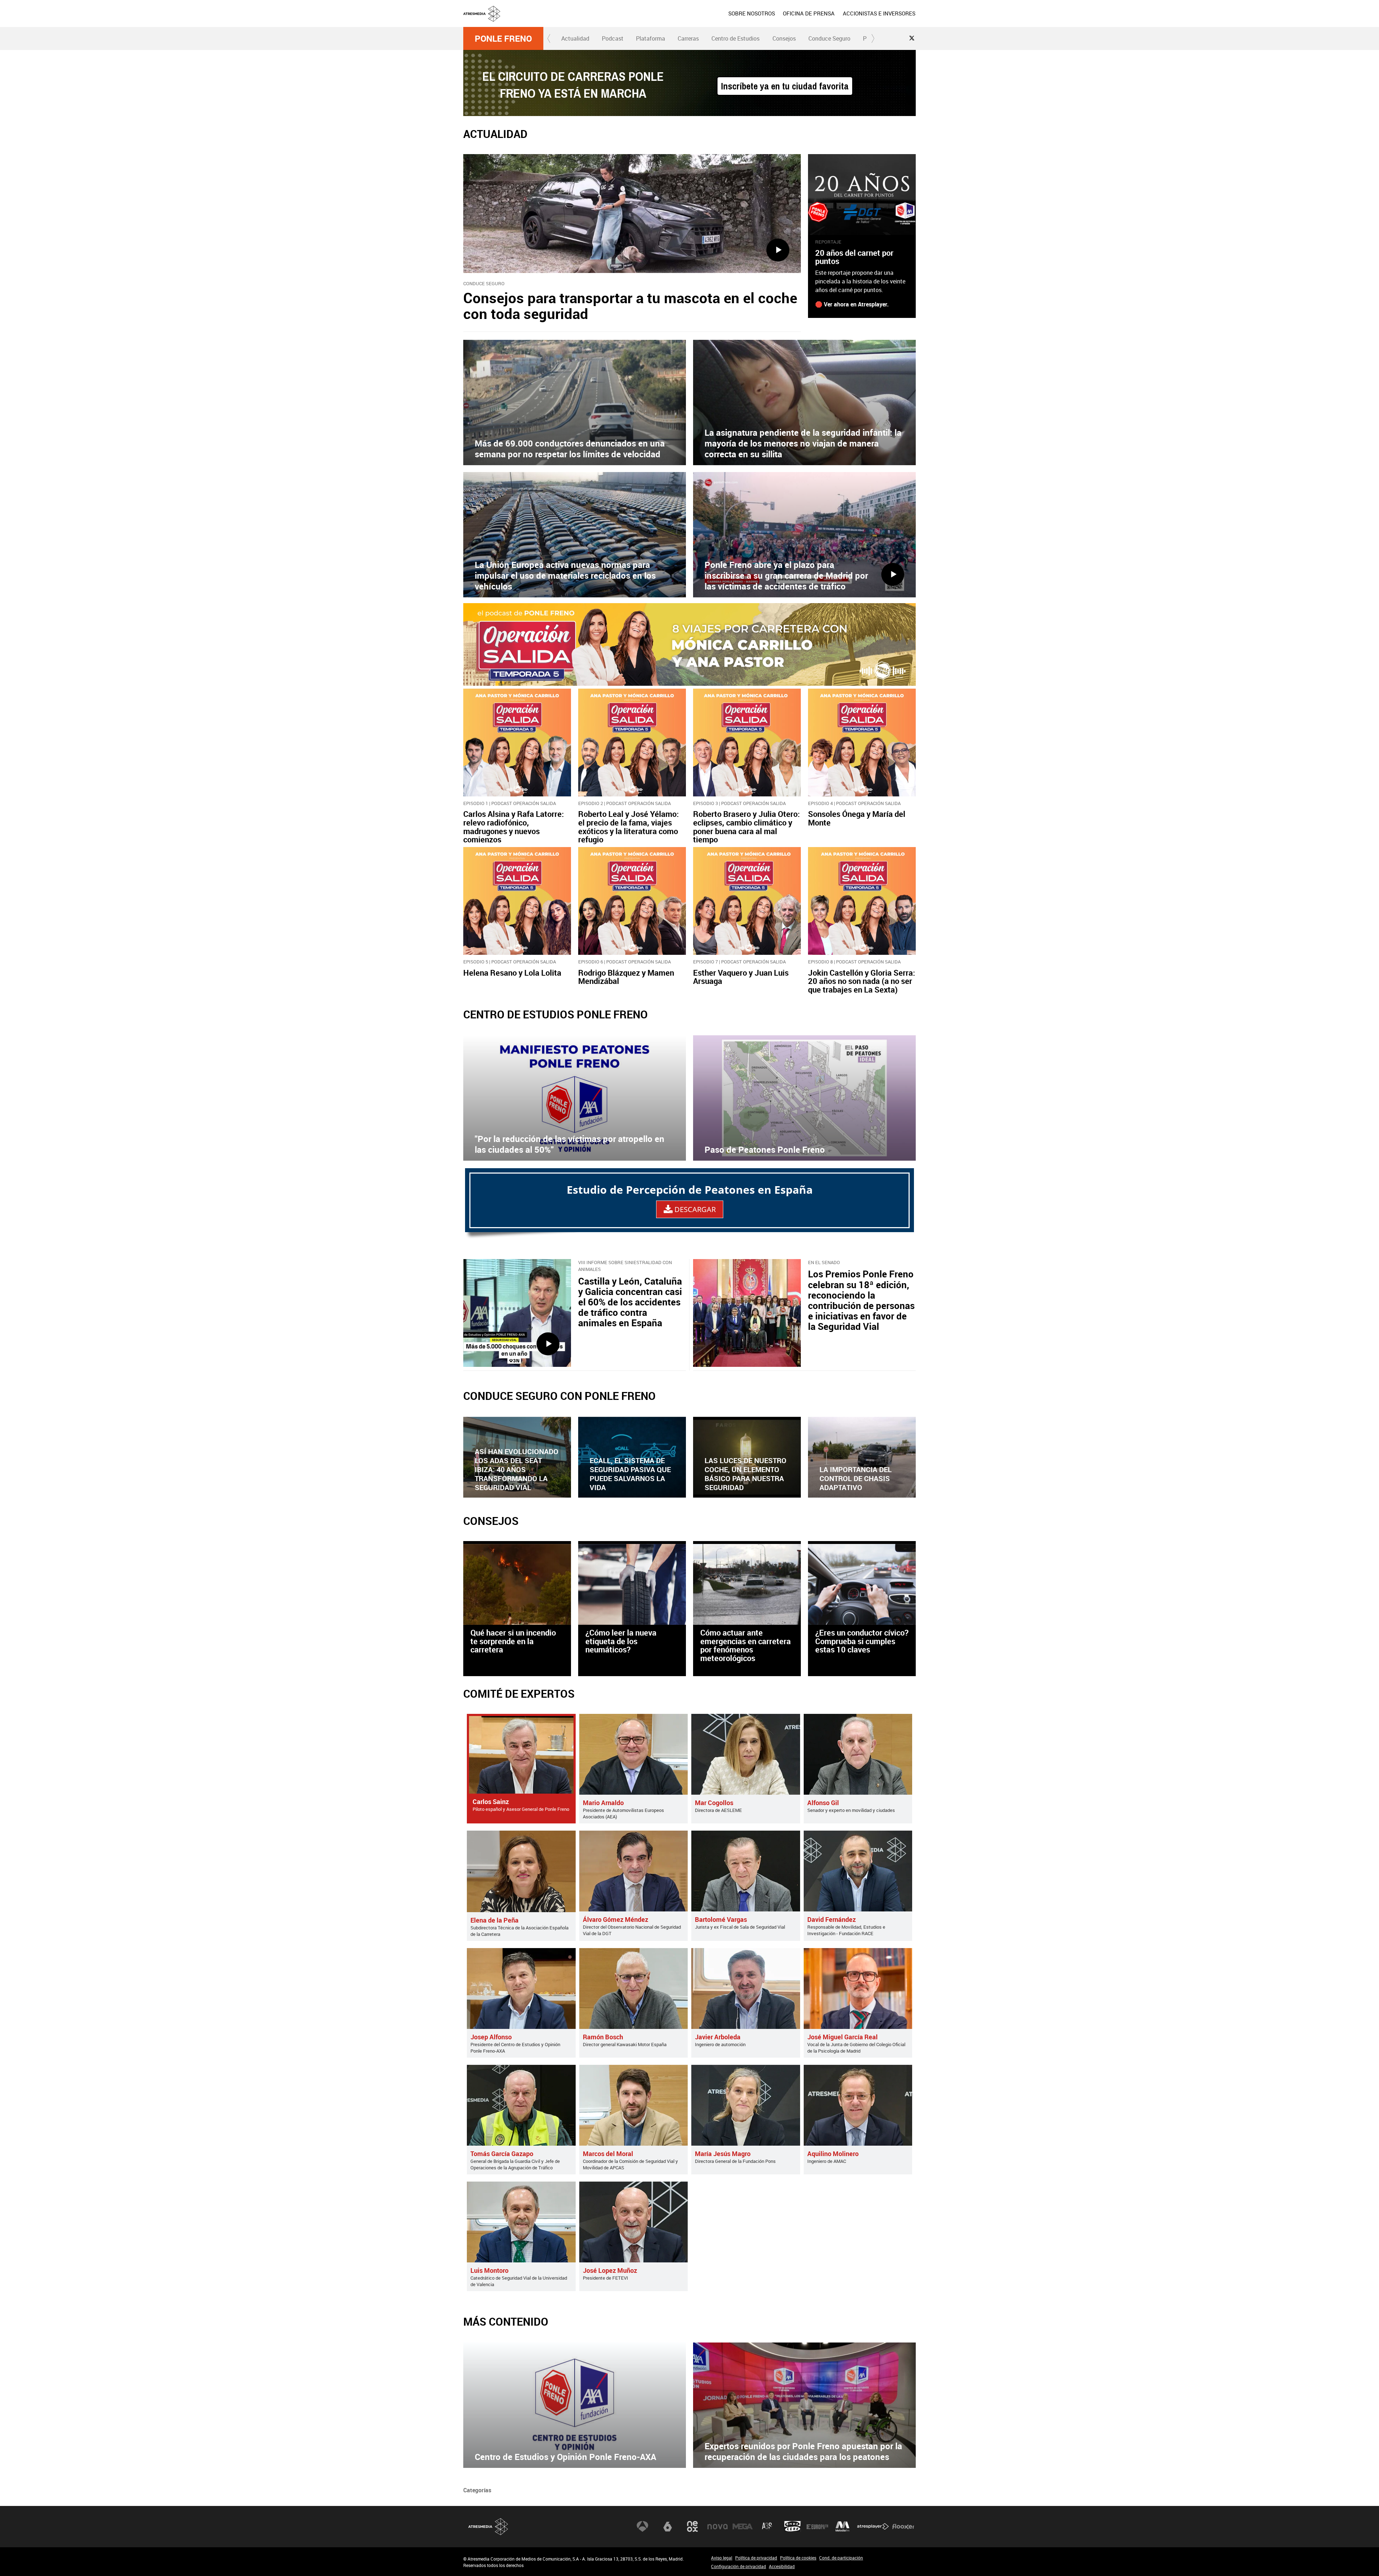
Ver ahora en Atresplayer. (856, 304)
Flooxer (903, 2526)
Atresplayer (873, 2526)
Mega (743, 2526)
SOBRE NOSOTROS (752, 13)
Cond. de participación (841, 2558)
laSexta (668, 2526)
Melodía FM (842, 2526)
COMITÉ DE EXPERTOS (519, 1694)
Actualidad (575, 38)
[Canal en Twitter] (912, 38)
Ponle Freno (503, 38)
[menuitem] (752, 13)
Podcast (613, 38)
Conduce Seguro (829, 38)
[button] (549, 38)
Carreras (688, 38)
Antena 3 (642, 2526)
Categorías (477, 2490)
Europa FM (817, 2526)
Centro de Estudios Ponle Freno (556, 1014)
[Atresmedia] (692, 19)
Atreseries (767, 2526)
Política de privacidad (756, 2558)
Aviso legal (722, 2558)
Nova (718, 2526)
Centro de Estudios (735, 38)
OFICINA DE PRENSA (809, 13)
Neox (692, 2526)
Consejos (784, 38)
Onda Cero (793, 2526)
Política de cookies (798, 2558)
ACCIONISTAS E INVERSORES (879, 13)
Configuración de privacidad (739, 2566)
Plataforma (651, 38)
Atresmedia (488, 2527)
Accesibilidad (782, 2566)
